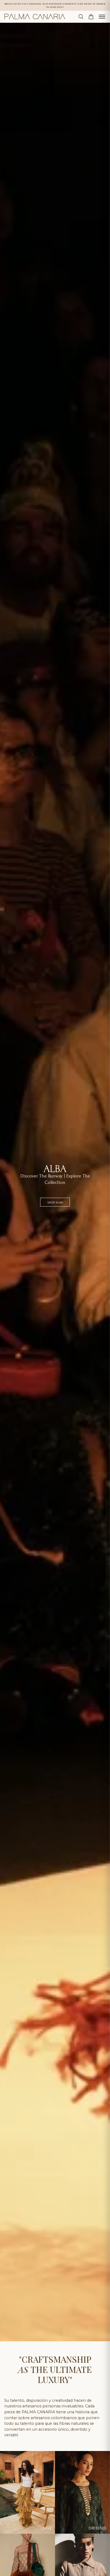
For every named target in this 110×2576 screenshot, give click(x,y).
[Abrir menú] (102, 17)
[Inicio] (35, 17)
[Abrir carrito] (91, 17)
